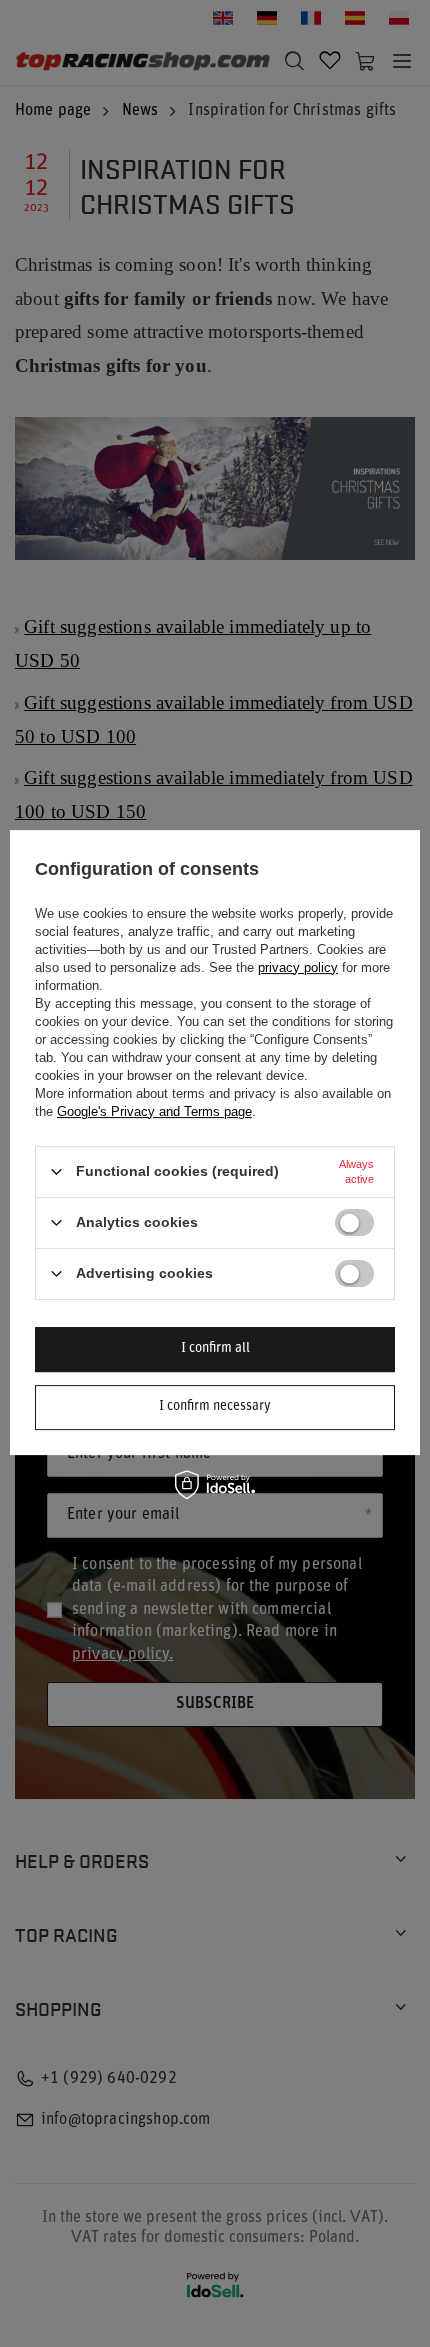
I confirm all (215, 1348)
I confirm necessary (215, 1406)
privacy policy (298, 967)
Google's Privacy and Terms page (154, 1111)
